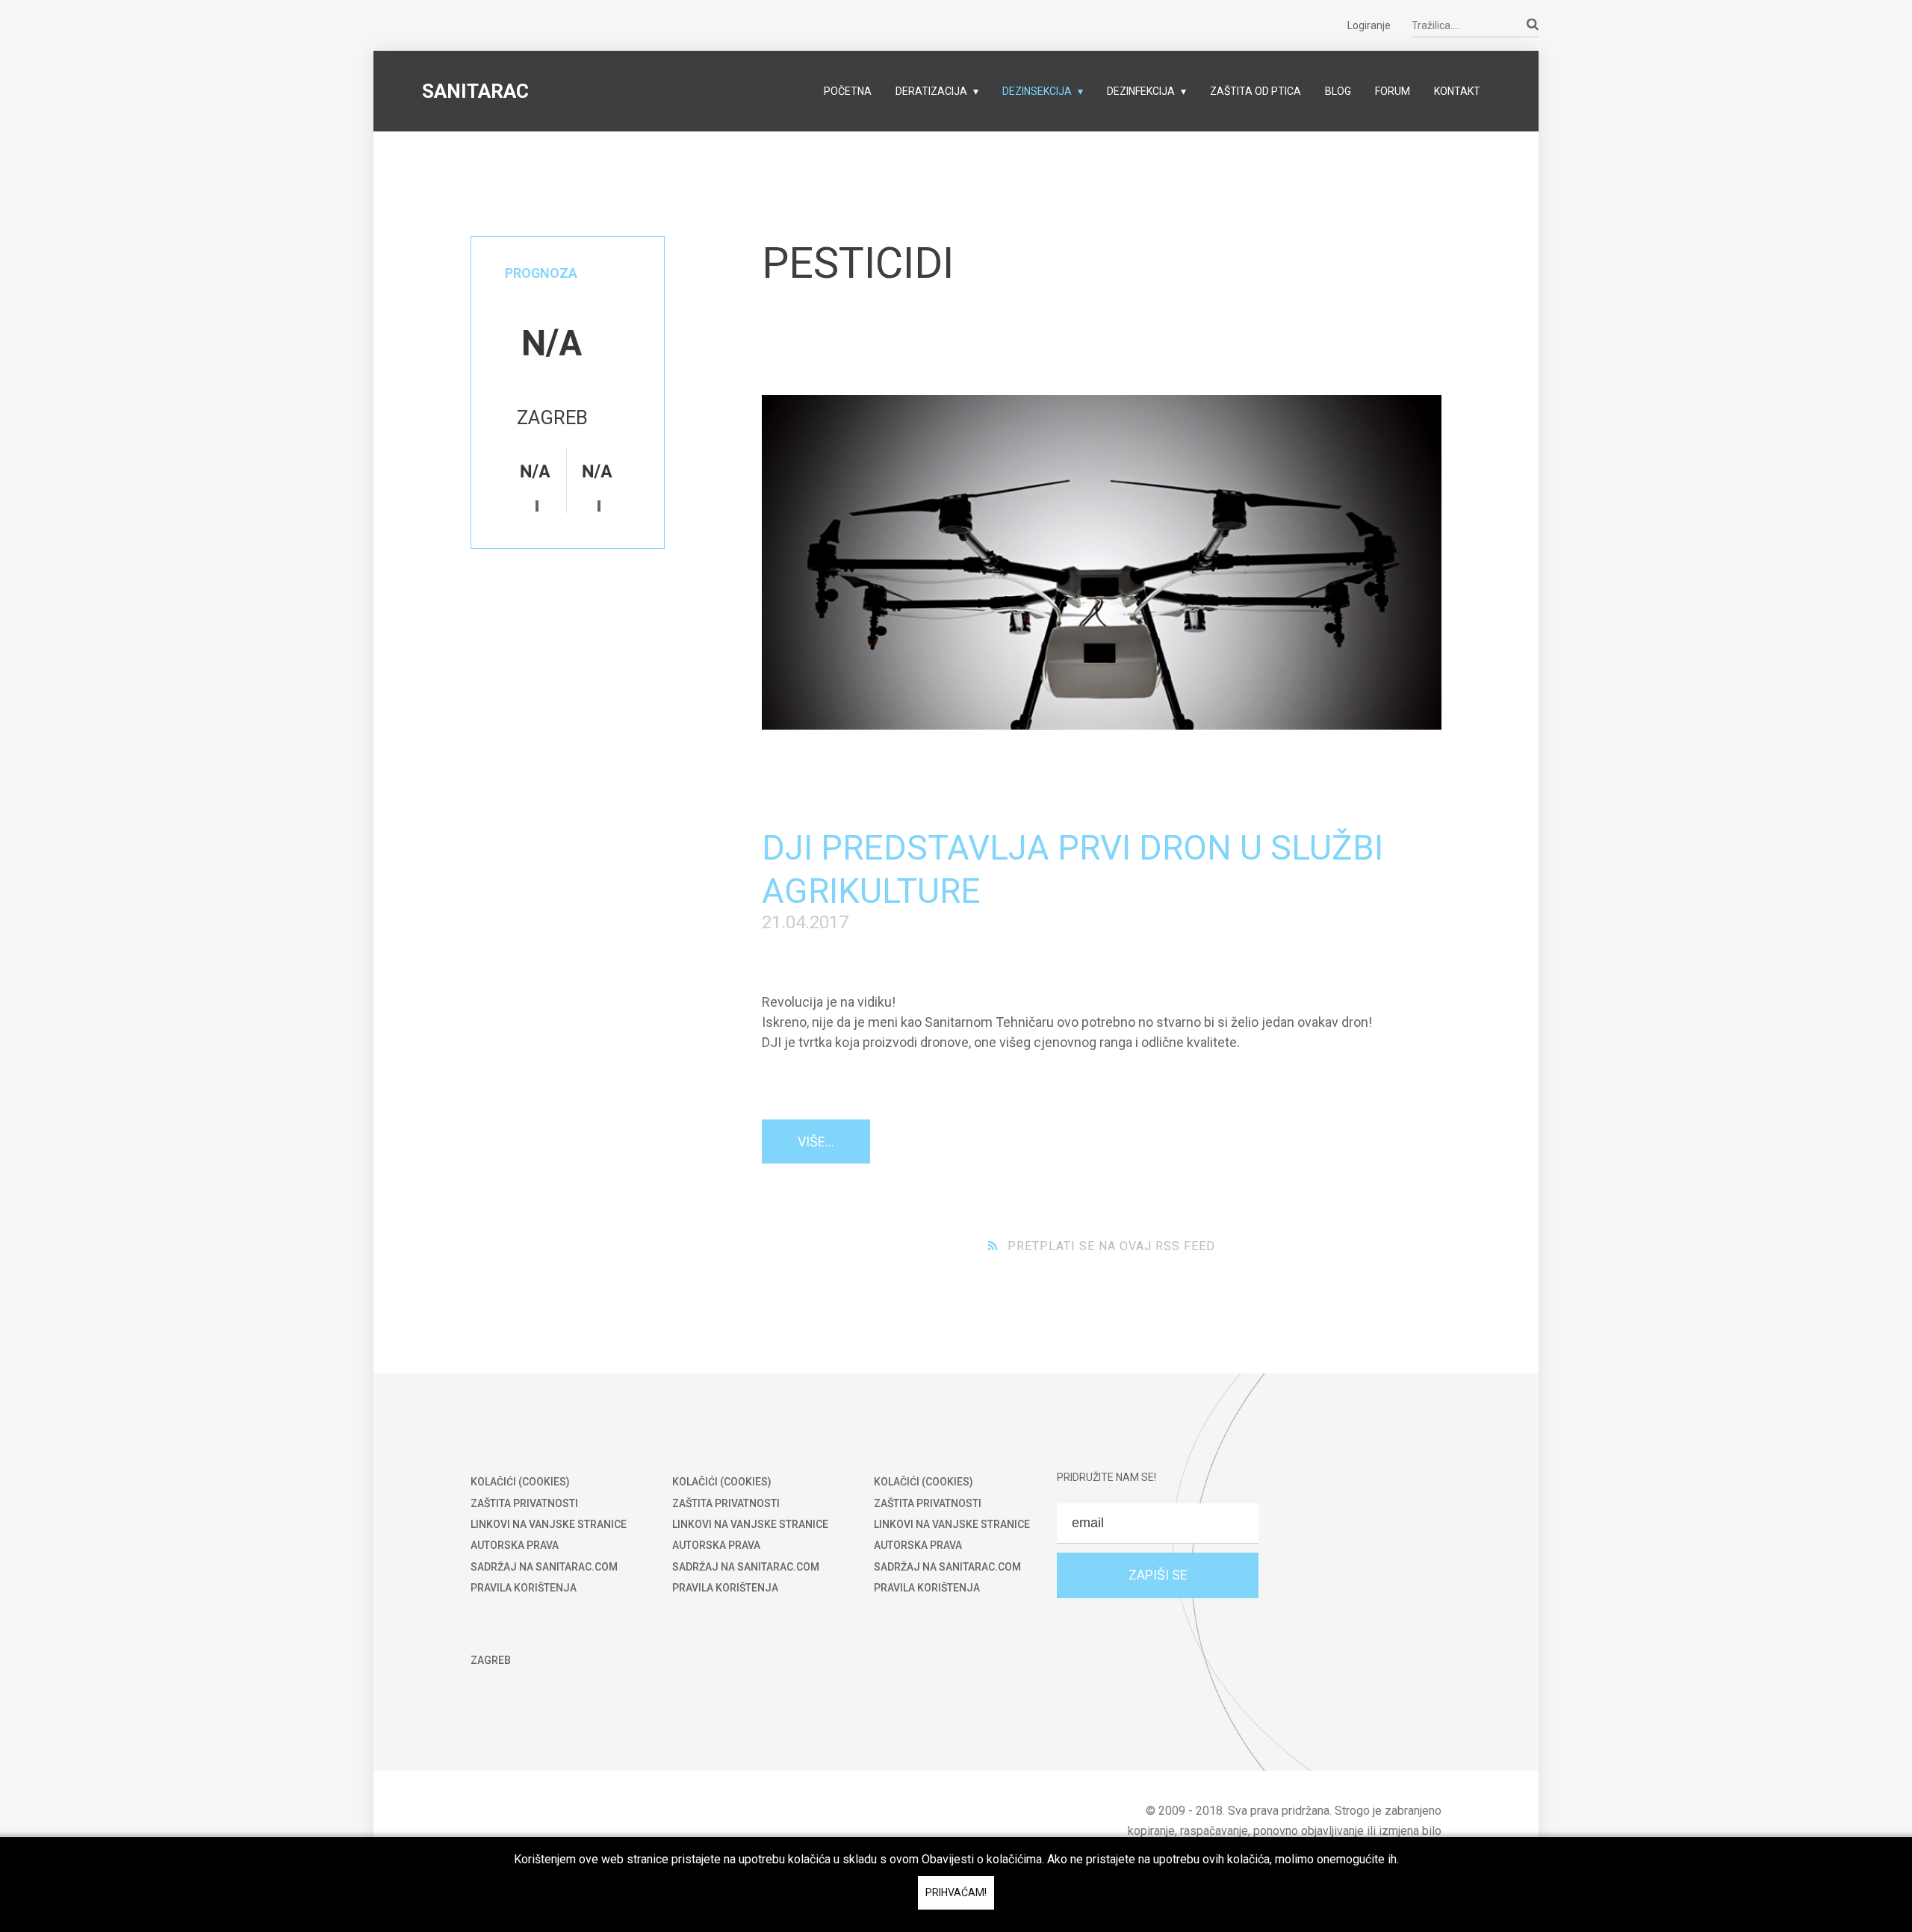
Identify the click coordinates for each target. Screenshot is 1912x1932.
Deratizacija (931, 91)
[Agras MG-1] (1102, 562)
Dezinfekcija (1141, 91)
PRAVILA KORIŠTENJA (524, 1588)
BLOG (1338, 91)
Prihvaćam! (956, 1892)
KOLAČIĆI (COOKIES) (520, 1482)
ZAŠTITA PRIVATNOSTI (524, 1503)
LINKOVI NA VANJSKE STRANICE (549, 1524)
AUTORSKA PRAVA (515, 1545)
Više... (816, 1142)
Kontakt (1457, 91)
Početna (848, 91)
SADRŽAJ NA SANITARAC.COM (544, 1567)
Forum (1393, 91)
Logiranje (1369, 25)
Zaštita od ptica (1255, 91)
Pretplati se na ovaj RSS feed (1111, 1246)
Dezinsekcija (1037, 91)
